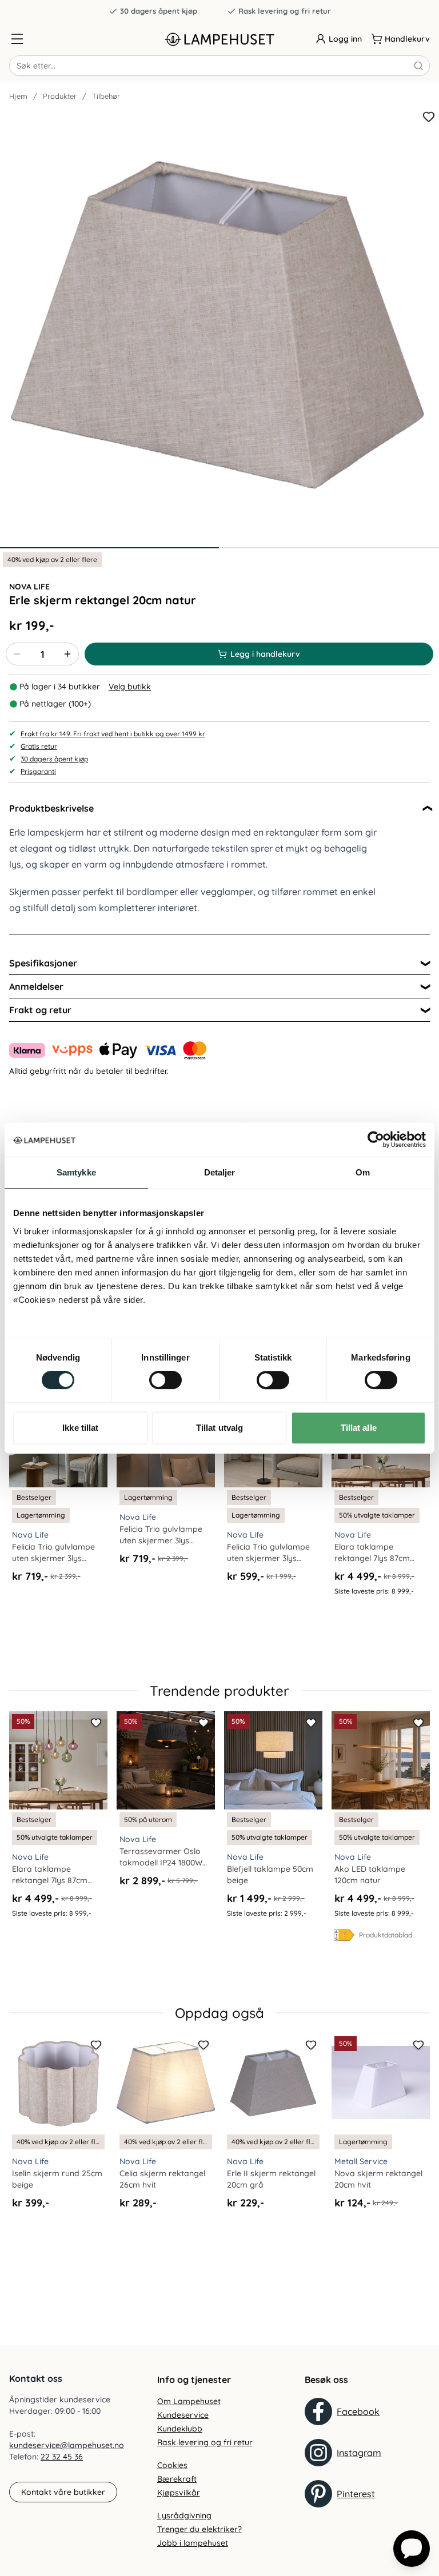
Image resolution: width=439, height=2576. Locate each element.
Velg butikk (130, 687)
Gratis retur (39, 746)
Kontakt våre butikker (63, 2492)
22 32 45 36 (62, 2457)
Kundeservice (183, 2415)
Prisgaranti (38, 771)
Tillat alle (359, 1428)
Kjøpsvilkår (179, 2493)
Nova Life (29, 587)
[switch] (165, 1380)
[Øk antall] (67, 654)
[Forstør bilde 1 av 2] (219, 327)
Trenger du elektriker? (199, 2529)
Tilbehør (106, 96)
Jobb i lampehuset (193, 2543)
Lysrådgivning (184, 2515)
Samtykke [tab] (76, 1172)
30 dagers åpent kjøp (159, 11)
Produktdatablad (386, 1935)
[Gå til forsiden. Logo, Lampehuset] (219, 39)
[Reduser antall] (17, 654)
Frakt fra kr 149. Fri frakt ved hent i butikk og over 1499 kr (113, 734)
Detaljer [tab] (220, 1172)
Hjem (18, 96)
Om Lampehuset (189, 2401)
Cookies (172, 2465)
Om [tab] (363, 1172)
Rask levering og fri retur (285, 11)
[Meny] (17, 39)
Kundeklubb (180, 2429)
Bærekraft (177, 2479)
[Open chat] (412, 2549)
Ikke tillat (80, 1428)
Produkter (60, 96)
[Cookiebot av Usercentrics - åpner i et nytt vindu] (376, 1139)
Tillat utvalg (219, 1428)
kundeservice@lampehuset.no (67, 2445)
